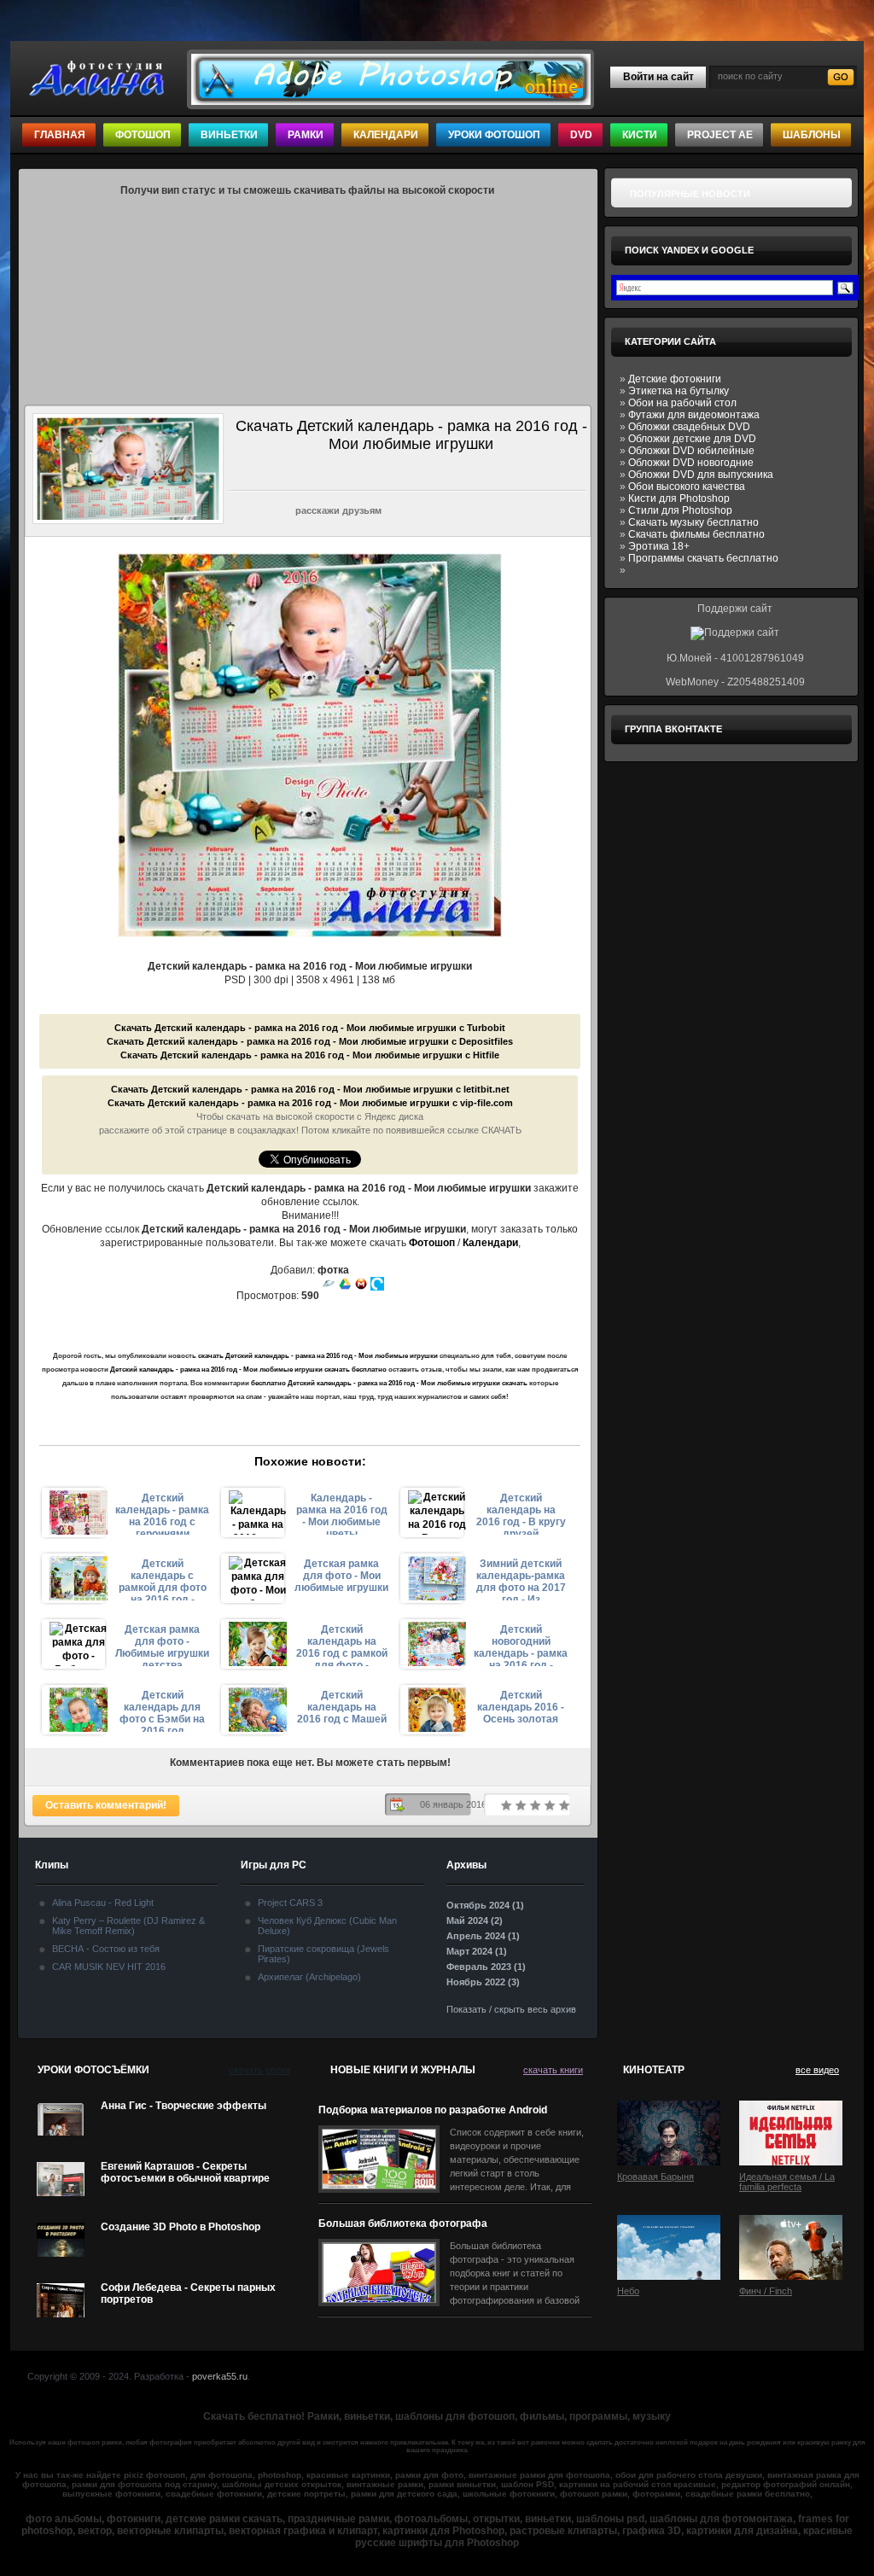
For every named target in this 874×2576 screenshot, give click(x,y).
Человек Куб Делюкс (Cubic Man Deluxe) (327, 1926)
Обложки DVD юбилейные (691, 451)
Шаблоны (812, 135)
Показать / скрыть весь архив (511, 2009)
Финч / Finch (766, 2291)
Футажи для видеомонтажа (694, 415)
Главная (60, 135)
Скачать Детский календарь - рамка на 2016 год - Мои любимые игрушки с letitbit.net (310, 1089)
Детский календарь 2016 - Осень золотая (521, 1707)
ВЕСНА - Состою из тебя (106, 1949)
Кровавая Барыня (655, 2177)
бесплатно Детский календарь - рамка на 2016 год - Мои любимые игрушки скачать (389, 1383)
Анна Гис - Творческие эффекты (184, 2106)
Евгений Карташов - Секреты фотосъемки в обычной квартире (185, 2172)
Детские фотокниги (675, 379)
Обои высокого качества (687, 487)
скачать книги (553, 2070)
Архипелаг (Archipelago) (309, 1977)
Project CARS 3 (290, 1903)
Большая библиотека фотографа (403, 2223)
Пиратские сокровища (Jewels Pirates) (323, 1954)
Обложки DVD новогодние (691, 463)
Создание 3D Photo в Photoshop (181, 2227)
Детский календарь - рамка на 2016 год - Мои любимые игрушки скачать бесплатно (248, 1370)
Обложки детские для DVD (692, 439)
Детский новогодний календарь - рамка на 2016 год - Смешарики (521, 1645)
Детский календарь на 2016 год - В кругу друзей (521, 1513)
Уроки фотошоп (494, 135)
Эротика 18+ (659, 546)
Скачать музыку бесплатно (693, 522)
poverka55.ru (220, 2376)
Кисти (640, 135)
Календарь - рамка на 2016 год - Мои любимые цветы (342, 1513)
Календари (386, 135)
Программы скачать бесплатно (703, 558)
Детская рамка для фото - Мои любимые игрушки (341, 1576)
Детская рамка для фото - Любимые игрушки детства (162, 1645)
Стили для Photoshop (680, 510)
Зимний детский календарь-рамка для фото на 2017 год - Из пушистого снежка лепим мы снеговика (521, 1579)
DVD (581, 135)
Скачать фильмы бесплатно (696, 534)
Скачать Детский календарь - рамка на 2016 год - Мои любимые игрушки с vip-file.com (310, 1103)
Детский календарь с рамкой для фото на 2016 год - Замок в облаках (163, 1579)
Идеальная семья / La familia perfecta (787, 2182)
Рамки (306, 135)
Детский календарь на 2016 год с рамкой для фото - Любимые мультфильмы (342, 1645)
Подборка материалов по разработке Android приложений (433, 2110)
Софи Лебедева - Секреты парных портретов (188, 2293)
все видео (817, 2070)
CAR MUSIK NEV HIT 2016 (109, 1967)
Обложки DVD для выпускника (701, 475)
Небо (628, 2291)
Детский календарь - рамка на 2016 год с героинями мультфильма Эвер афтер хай (162, 1513)
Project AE (720, 135)
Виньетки (229, 135)
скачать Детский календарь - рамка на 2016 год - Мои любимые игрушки (318, 1356)
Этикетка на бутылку (679, 391)
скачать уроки (259, 2070)
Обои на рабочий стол (682, 403)
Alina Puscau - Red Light (103, 1903)
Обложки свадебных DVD (689, 427)
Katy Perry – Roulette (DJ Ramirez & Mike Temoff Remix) (128, 1926)
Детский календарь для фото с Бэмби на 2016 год (162, 1711)
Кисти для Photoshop (679, 498)
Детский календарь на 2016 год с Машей (342, 1707)
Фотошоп (143, 135)
